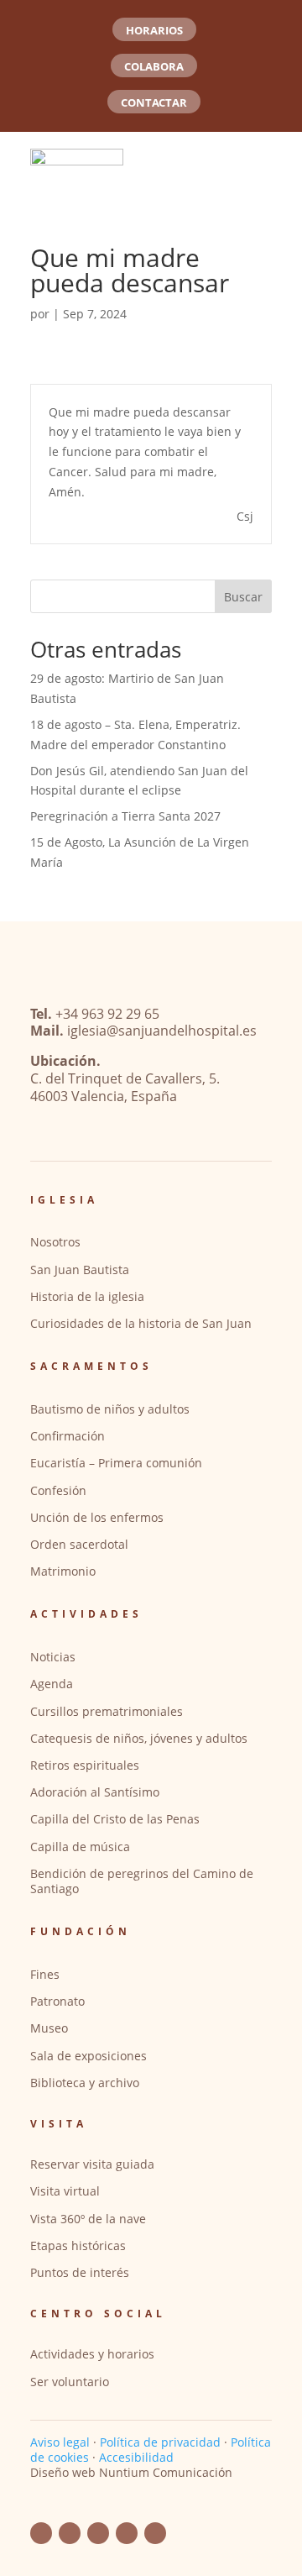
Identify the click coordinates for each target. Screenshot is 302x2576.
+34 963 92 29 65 (107, 1014)
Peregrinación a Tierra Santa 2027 (125, 816)
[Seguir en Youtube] (70, 2533)
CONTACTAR (154, 102)
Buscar (243, 597)
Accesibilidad (136, 2457)
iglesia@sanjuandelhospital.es (162, 1031)
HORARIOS (154, 30)
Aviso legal (60, 2442)
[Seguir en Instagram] (127, 2533)
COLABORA (154, 66)
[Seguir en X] (155, 2533)
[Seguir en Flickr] (98, 2533)
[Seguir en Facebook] (41, 2533)
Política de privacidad (160, 2442)
